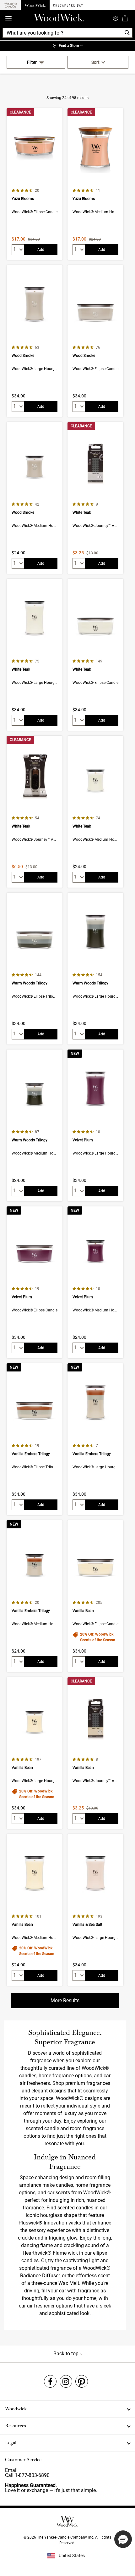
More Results (65, 2000)
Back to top (67, 2354)
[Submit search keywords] (116, 18)
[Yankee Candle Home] (10, 5)
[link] (67, 46)
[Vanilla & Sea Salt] (95, 1910)
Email (11, 2470)
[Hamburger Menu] (8, 18)
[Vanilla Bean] (95, 1596)
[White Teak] (95, 498)
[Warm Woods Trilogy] (35, 969)
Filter (32, 62)
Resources (16, 2426)
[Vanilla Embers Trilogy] (35, 1439)
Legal (11, 2443)
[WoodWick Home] (35, 5)
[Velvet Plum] (95, 1125)
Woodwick (16, 2409)
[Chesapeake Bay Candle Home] (68, 5)
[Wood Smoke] (35, 341)
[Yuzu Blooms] (35, 184)
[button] (123, 2539)
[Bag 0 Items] (125, 18)
